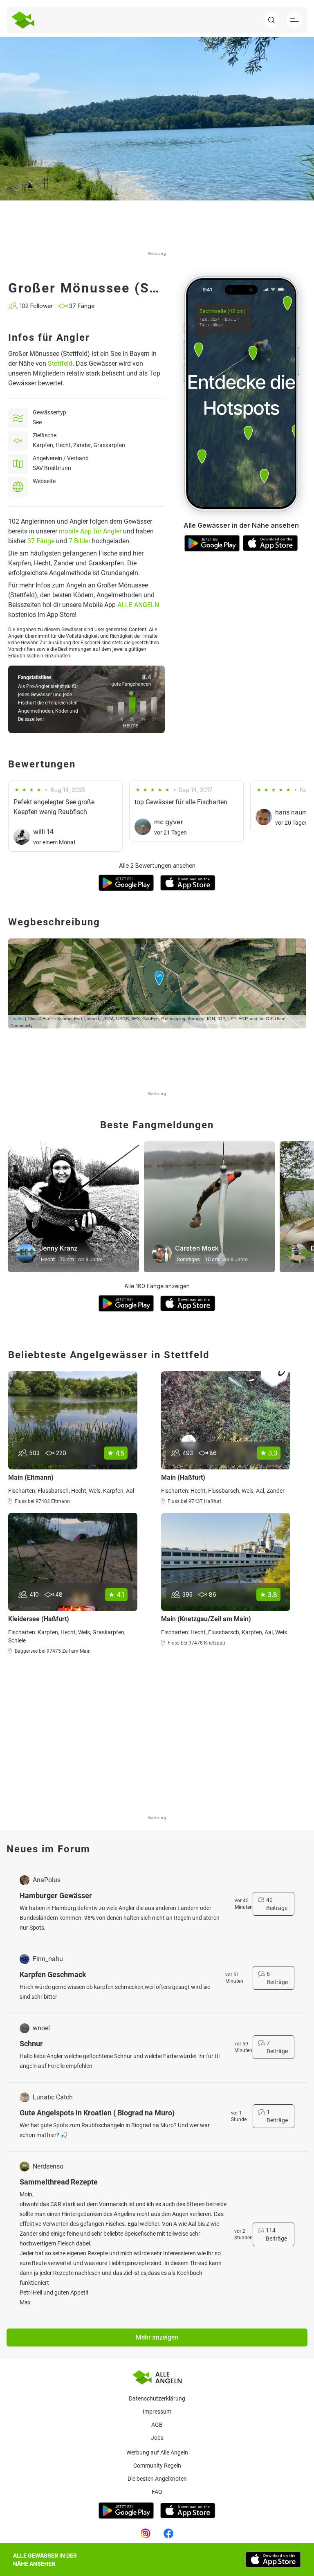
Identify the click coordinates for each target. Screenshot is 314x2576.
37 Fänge (41, 541)
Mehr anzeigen (157, 2337)
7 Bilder (80, 541)
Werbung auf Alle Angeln (157, 2452)
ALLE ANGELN (138, 605)
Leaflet (17, 1018)
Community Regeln (157, 2466)
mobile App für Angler (90, 531)
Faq (157, 2492)
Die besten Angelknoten (157, 2479)
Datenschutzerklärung (157, 2398)
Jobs (157, 2438)
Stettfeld (60, 363)
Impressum (157, 2412)
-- (34, 491)
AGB (157, 2425)
